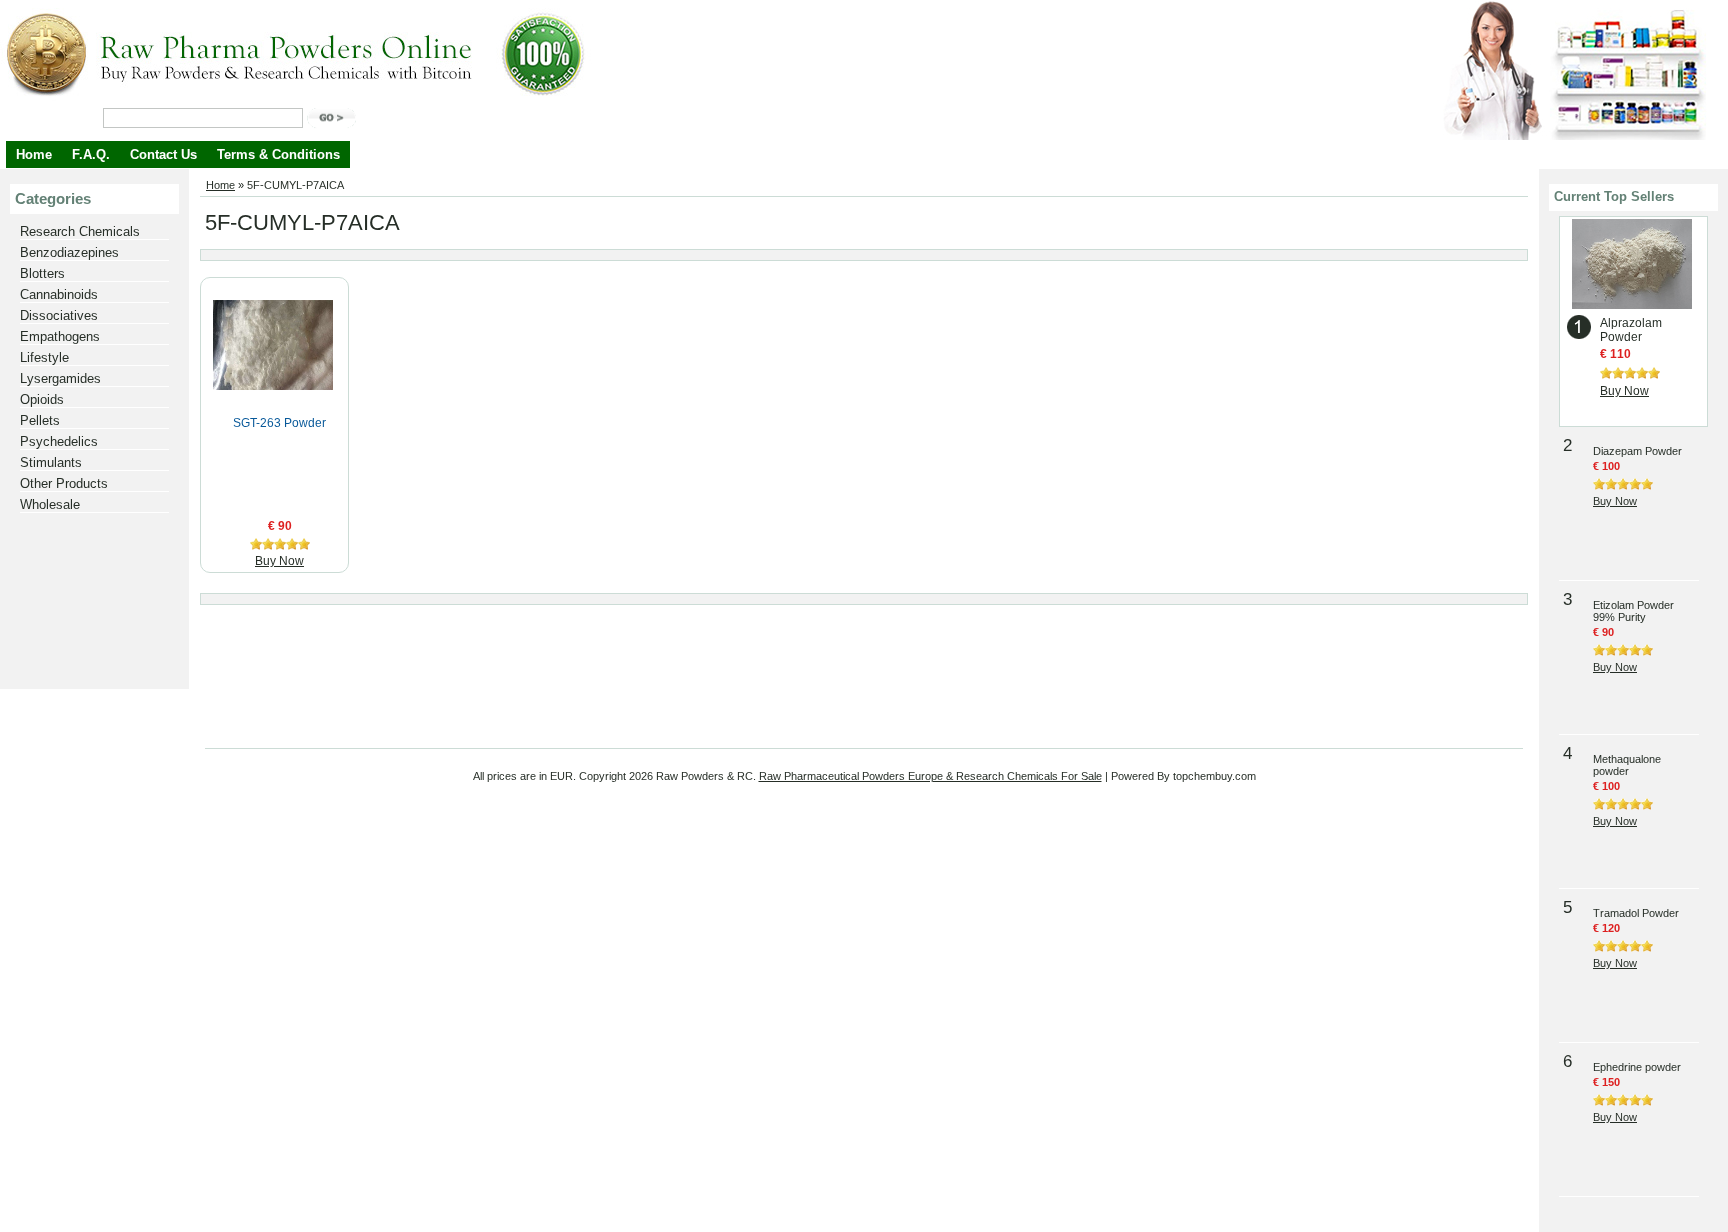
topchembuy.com (1214, 776)
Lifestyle (44, 357)
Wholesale (50, 504)
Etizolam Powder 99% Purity (1633, 611)
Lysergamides (60, 378)
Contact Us (163, 154)
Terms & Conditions (278, 154)
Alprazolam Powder (1631, 330)
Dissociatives (59, 315)
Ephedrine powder (1637, 1067)
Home (34, 154)
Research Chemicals (80, 231)
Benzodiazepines (69, 252)
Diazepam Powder (1637, 451)
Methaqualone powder (1627, 765)
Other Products (64, 483)
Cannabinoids (59, 294)
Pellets (40, 420)
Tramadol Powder (1636, 913)
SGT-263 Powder (279, 423)
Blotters (42, 273)
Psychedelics (59, 441)
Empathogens (60, 336)
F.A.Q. (91, 154)
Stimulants (51, 462)
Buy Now (279, 561)
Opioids (42, 399)
